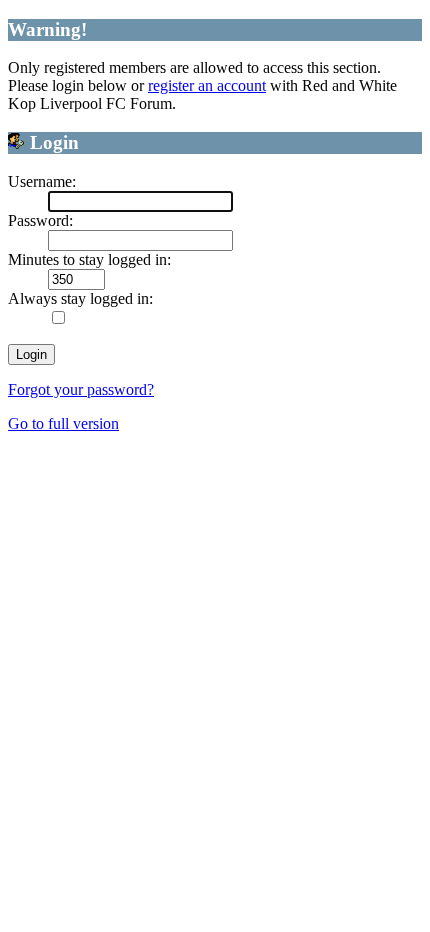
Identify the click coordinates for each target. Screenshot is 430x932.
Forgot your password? (81, 389)
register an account (207, 85)
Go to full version (63, 423)
